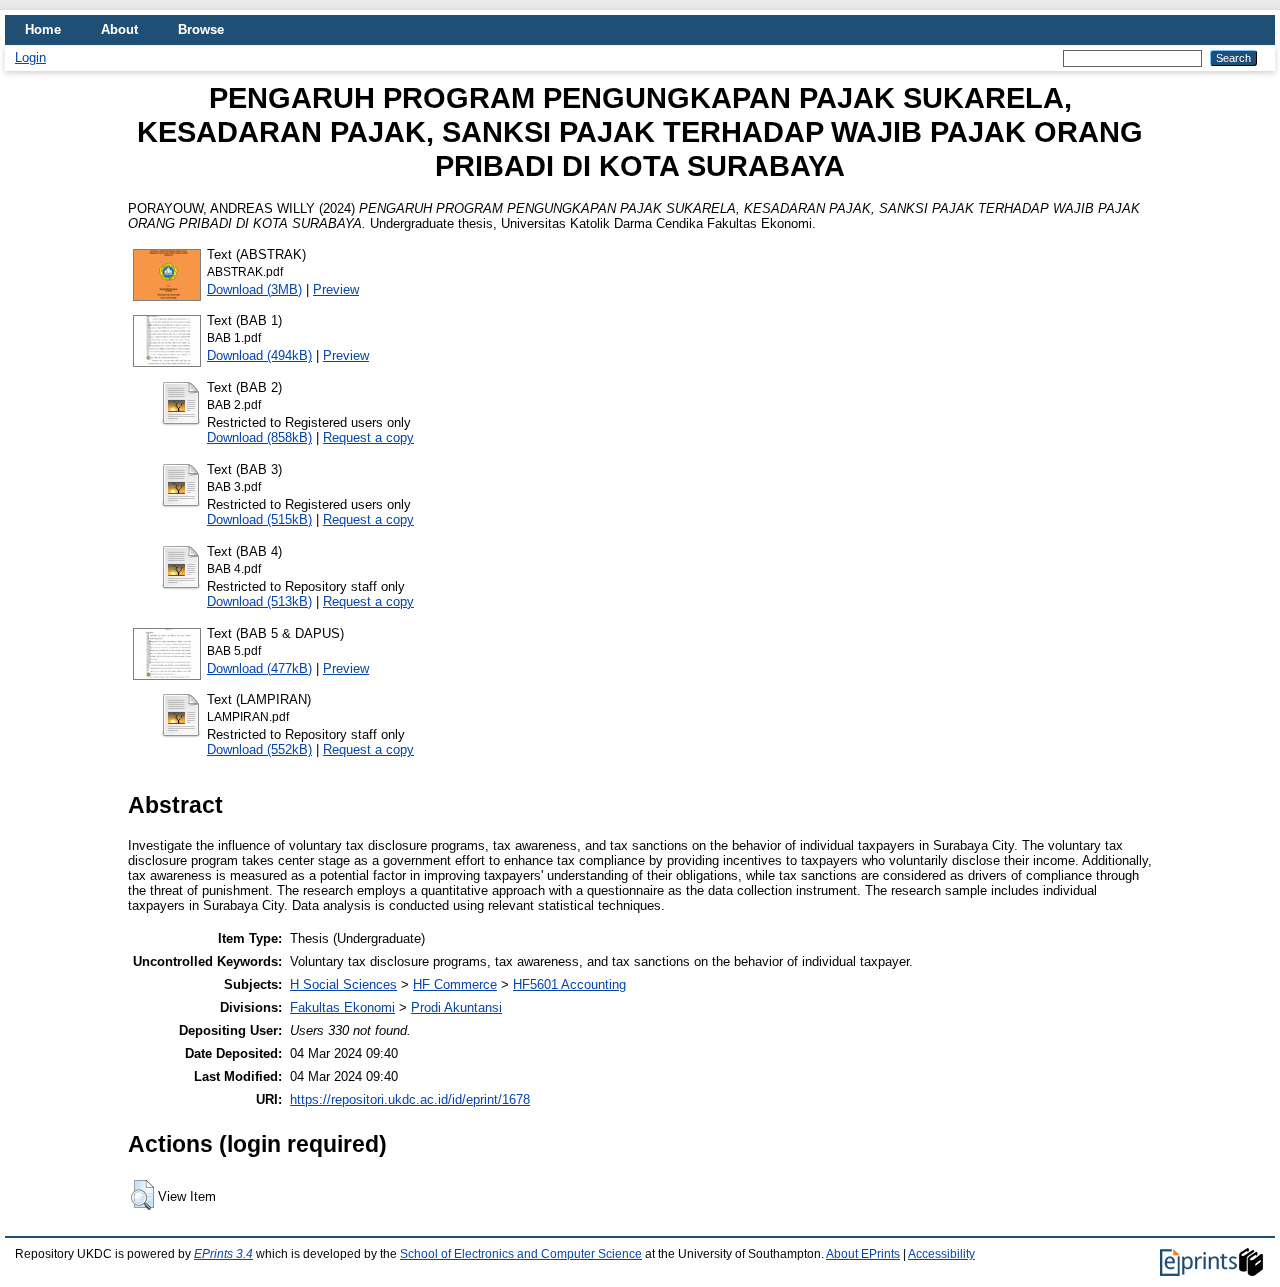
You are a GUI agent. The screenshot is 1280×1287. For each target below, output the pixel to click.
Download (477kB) (259, 668)
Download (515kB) (259, 519)
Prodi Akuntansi (456, 1007)
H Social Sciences (343, 984)
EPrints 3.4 (223, 1254)
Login (30, 57)
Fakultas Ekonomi (342, 1007)
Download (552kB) (259, 749)
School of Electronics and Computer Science (521, 1254)
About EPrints (863, 1254)
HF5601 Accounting (569, 984)
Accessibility (941, 1254)
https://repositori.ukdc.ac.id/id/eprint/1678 (410, 1099)
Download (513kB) (259, 601)
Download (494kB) (259, 355)
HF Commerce (455, 984)
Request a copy (368, 437)
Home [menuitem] (43, 29)
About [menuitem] (119, 29)
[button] (142, 1195)
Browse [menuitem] (201, 29)
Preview (336, 289)
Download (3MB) (254, 289)
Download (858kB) (259, 437)
